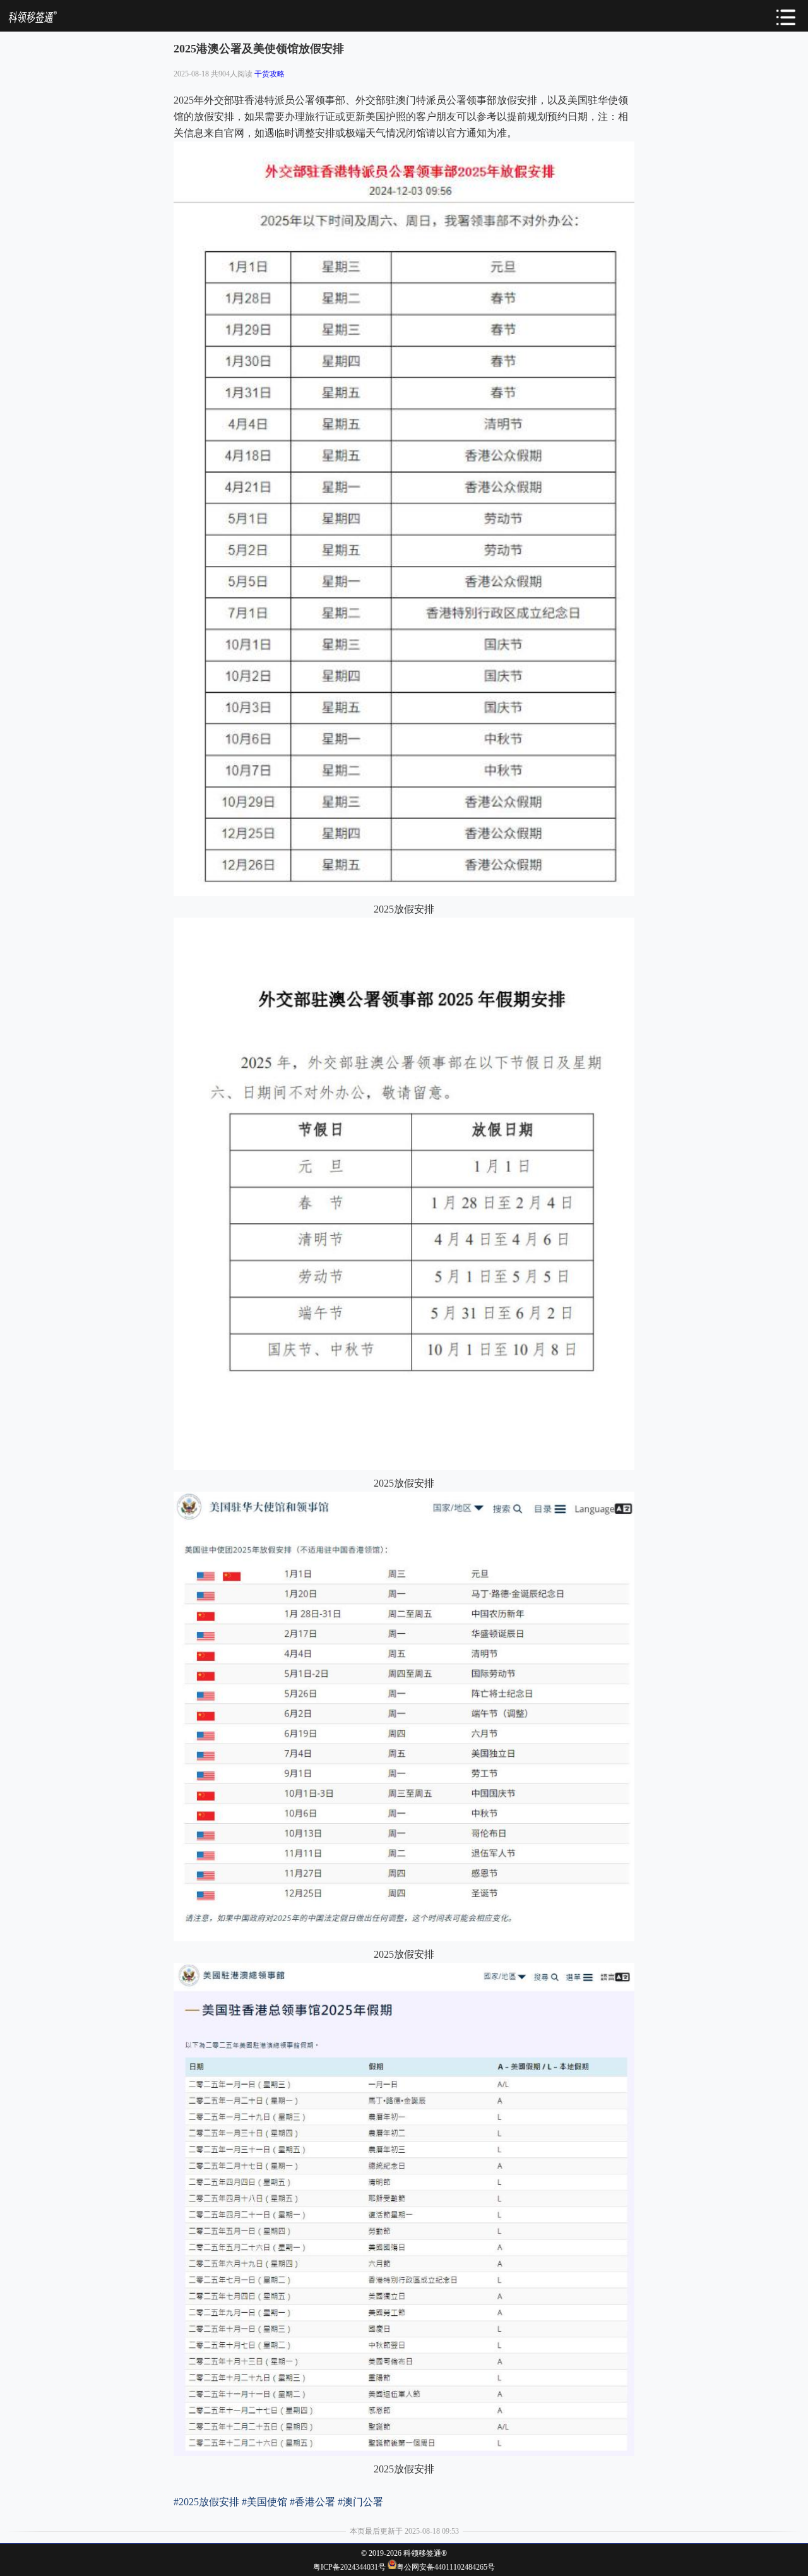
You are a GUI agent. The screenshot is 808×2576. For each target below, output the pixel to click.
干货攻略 (270, 74)
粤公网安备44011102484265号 (446, 2567)
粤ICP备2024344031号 (349, 2567)
